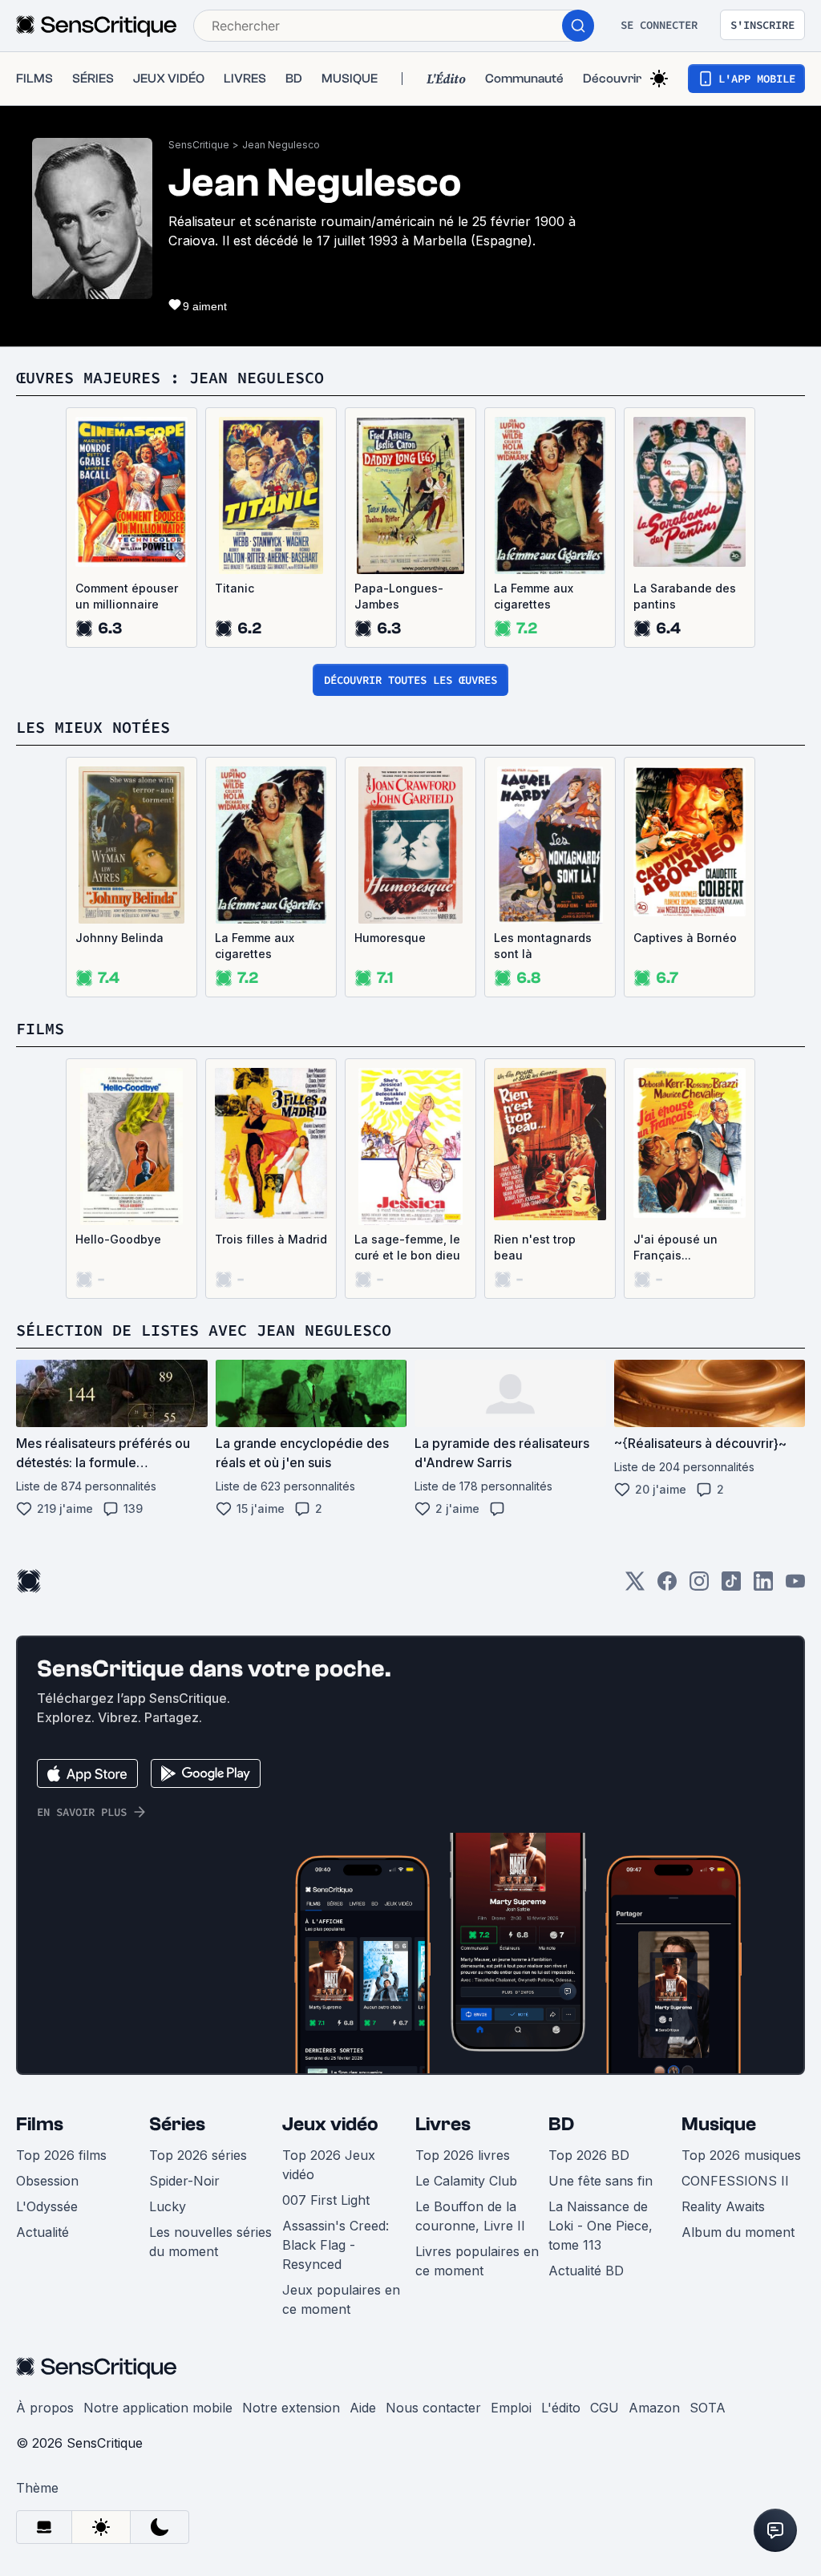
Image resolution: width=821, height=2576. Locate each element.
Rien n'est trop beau (535, 1247)
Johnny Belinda (119, 938)
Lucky (168, 2206)
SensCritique (199, 145)
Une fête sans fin (601, 2181)
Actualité (42, 2232)
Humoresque (390, 938)
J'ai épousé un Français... (675, 1247)
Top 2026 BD (589, 2155)
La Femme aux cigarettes (534, 596)
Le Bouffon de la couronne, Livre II (470, 2216)
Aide (363, 2408)
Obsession (47, 2181)
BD (561, 2124)
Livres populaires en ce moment (477, 2261)
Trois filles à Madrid (271, 1239)
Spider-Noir (184, 2181)
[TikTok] (731, 1586)
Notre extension (291, 2408)
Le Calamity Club (466, 2181)
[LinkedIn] (763, 1586)
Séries (177, 2124)
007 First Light (326, 2200)
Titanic (235, 588)
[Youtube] (795, 1586)
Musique (719, 2124)
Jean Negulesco (281, 145)
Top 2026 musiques (741, 2155)
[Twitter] (635, 1586)
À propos (45, 2408)
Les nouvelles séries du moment (210, 2242)
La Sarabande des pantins (685, 596)
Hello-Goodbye (118, 1239)
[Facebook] (667, 1586)
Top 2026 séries (198, 2155)
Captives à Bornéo (685, 938)
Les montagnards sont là (543, 946)
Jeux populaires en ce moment (341, 2299)
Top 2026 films (61, 2155)
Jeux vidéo (330, 2124)
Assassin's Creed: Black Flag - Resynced (336, 2245)
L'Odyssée (47, 2206)
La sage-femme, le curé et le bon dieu (407, 1247)
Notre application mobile (158, 2408)
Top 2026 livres (463, 2155)
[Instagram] (699, 1586)
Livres (443, 2124)
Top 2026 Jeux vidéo (329, 2165)
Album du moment (738, 2232)
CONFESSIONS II (735, 2181)
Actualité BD (586, 2271)
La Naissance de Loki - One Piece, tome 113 (601, 2226)
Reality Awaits (723, 2206)
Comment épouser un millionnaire (127, 596)
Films (40, 2124)
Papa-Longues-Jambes (399, 596)
